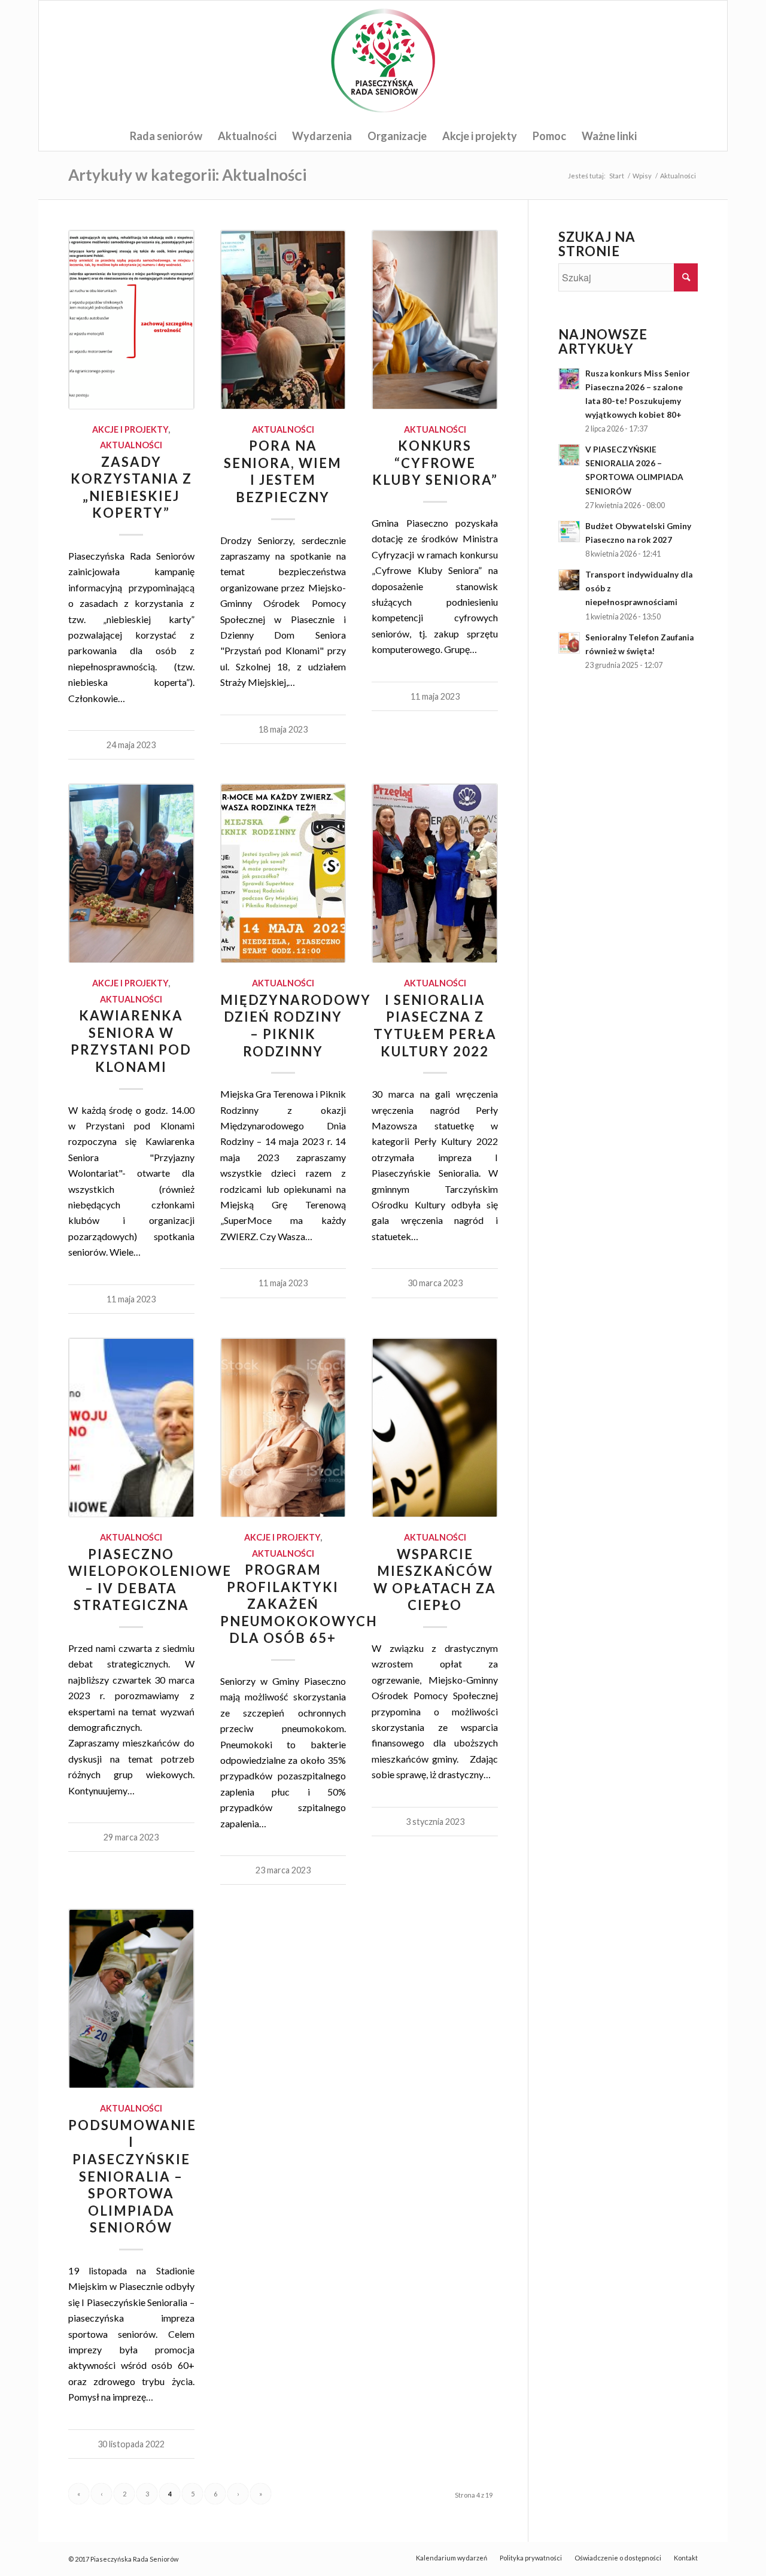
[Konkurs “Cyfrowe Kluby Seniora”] (435, 320)
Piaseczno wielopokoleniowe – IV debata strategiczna (150, 1580)
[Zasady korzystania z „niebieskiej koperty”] (131, 320)
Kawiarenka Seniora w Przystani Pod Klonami (131, 1041)
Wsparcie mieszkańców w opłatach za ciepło (435, 1580)
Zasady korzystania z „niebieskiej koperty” (131, 487)
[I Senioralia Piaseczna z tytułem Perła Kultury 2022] (435, 873)
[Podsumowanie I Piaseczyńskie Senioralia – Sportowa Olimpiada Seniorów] (131, 1998)
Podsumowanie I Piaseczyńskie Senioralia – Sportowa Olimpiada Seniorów (132, 2176)
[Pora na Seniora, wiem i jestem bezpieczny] (283, 320)
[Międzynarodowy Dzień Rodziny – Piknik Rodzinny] (283, 873)
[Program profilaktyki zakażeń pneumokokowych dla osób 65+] (283, 1427)
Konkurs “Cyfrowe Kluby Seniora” (435, 463)
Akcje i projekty (130, 429)
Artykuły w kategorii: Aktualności (187, 175)
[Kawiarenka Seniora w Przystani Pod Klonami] (131, 873)
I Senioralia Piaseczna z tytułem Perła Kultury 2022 (435, 1026)
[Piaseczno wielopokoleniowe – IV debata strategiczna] (131, 1427)
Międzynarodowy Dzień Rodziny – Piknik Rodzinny (296, 1026)
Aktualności (131, 445)
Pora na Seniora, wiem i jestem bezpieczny (283, 471)
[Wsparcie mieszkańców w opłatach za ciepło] (435, 1427)
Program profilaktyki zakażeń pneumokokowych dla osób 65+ (299, 1604)
